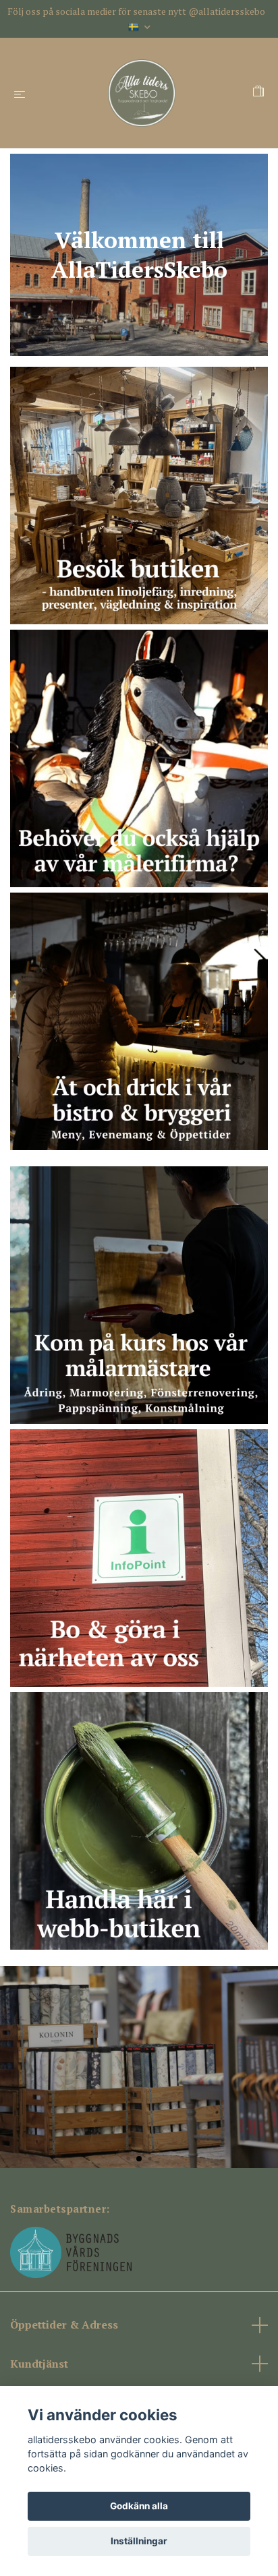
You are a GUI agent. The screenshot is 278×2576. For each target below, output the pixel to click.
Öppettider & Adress (64, 2325)
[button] (128, 2158)
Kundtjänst (39, 2364)
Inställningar (139, 2541)
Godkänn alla (139, 2506)
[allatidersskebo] (142, 93)
